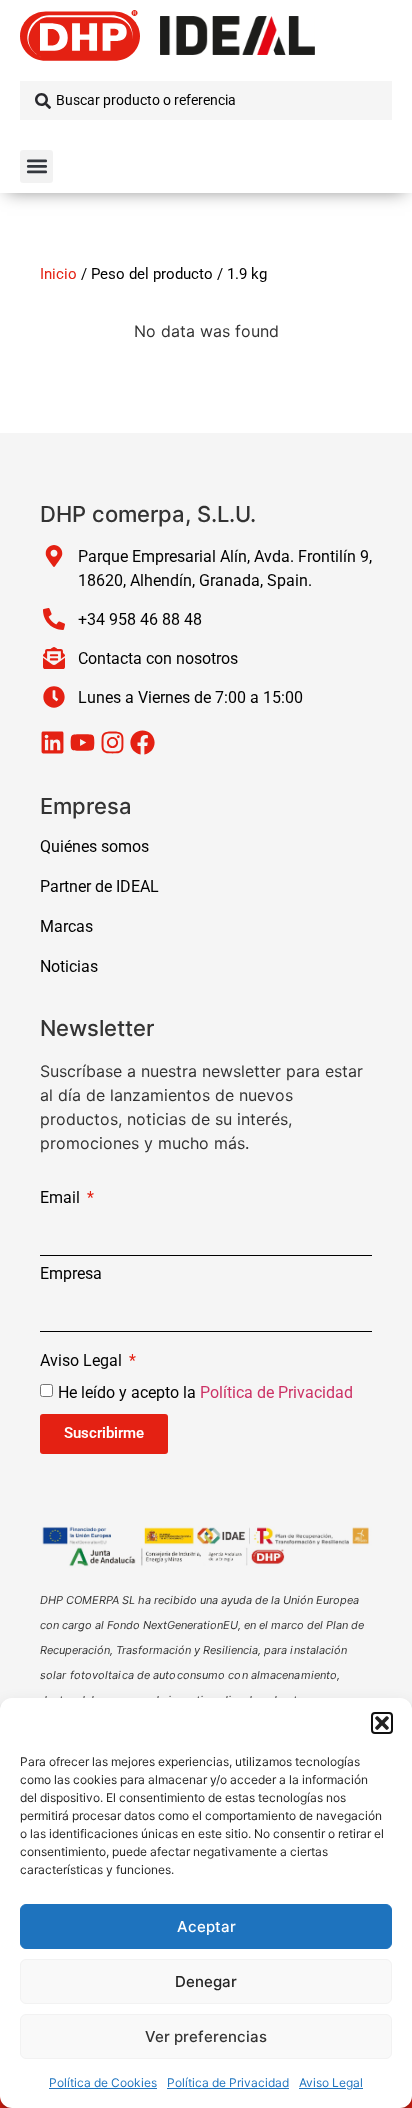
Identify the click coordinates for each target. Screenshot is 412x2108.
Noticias (69, 966)
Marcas (66, 926)
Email (62, 1198)
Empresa (71, 1274)
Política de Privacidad (228, 2082)
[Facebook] (142, 742)
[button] (382, 1723)
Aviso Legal (331, 2082)
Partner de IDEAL (99, 886)
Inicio (58, 274)
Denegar (206, 1981)
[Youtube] (82, 742)
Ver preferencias (206, 2036)
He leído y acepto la (205, 1391)
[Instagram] (112, 742)
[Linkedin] (52, 742)
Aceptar (206, 1926)
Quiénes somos (94, 846)
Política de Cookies (103, 2082)
